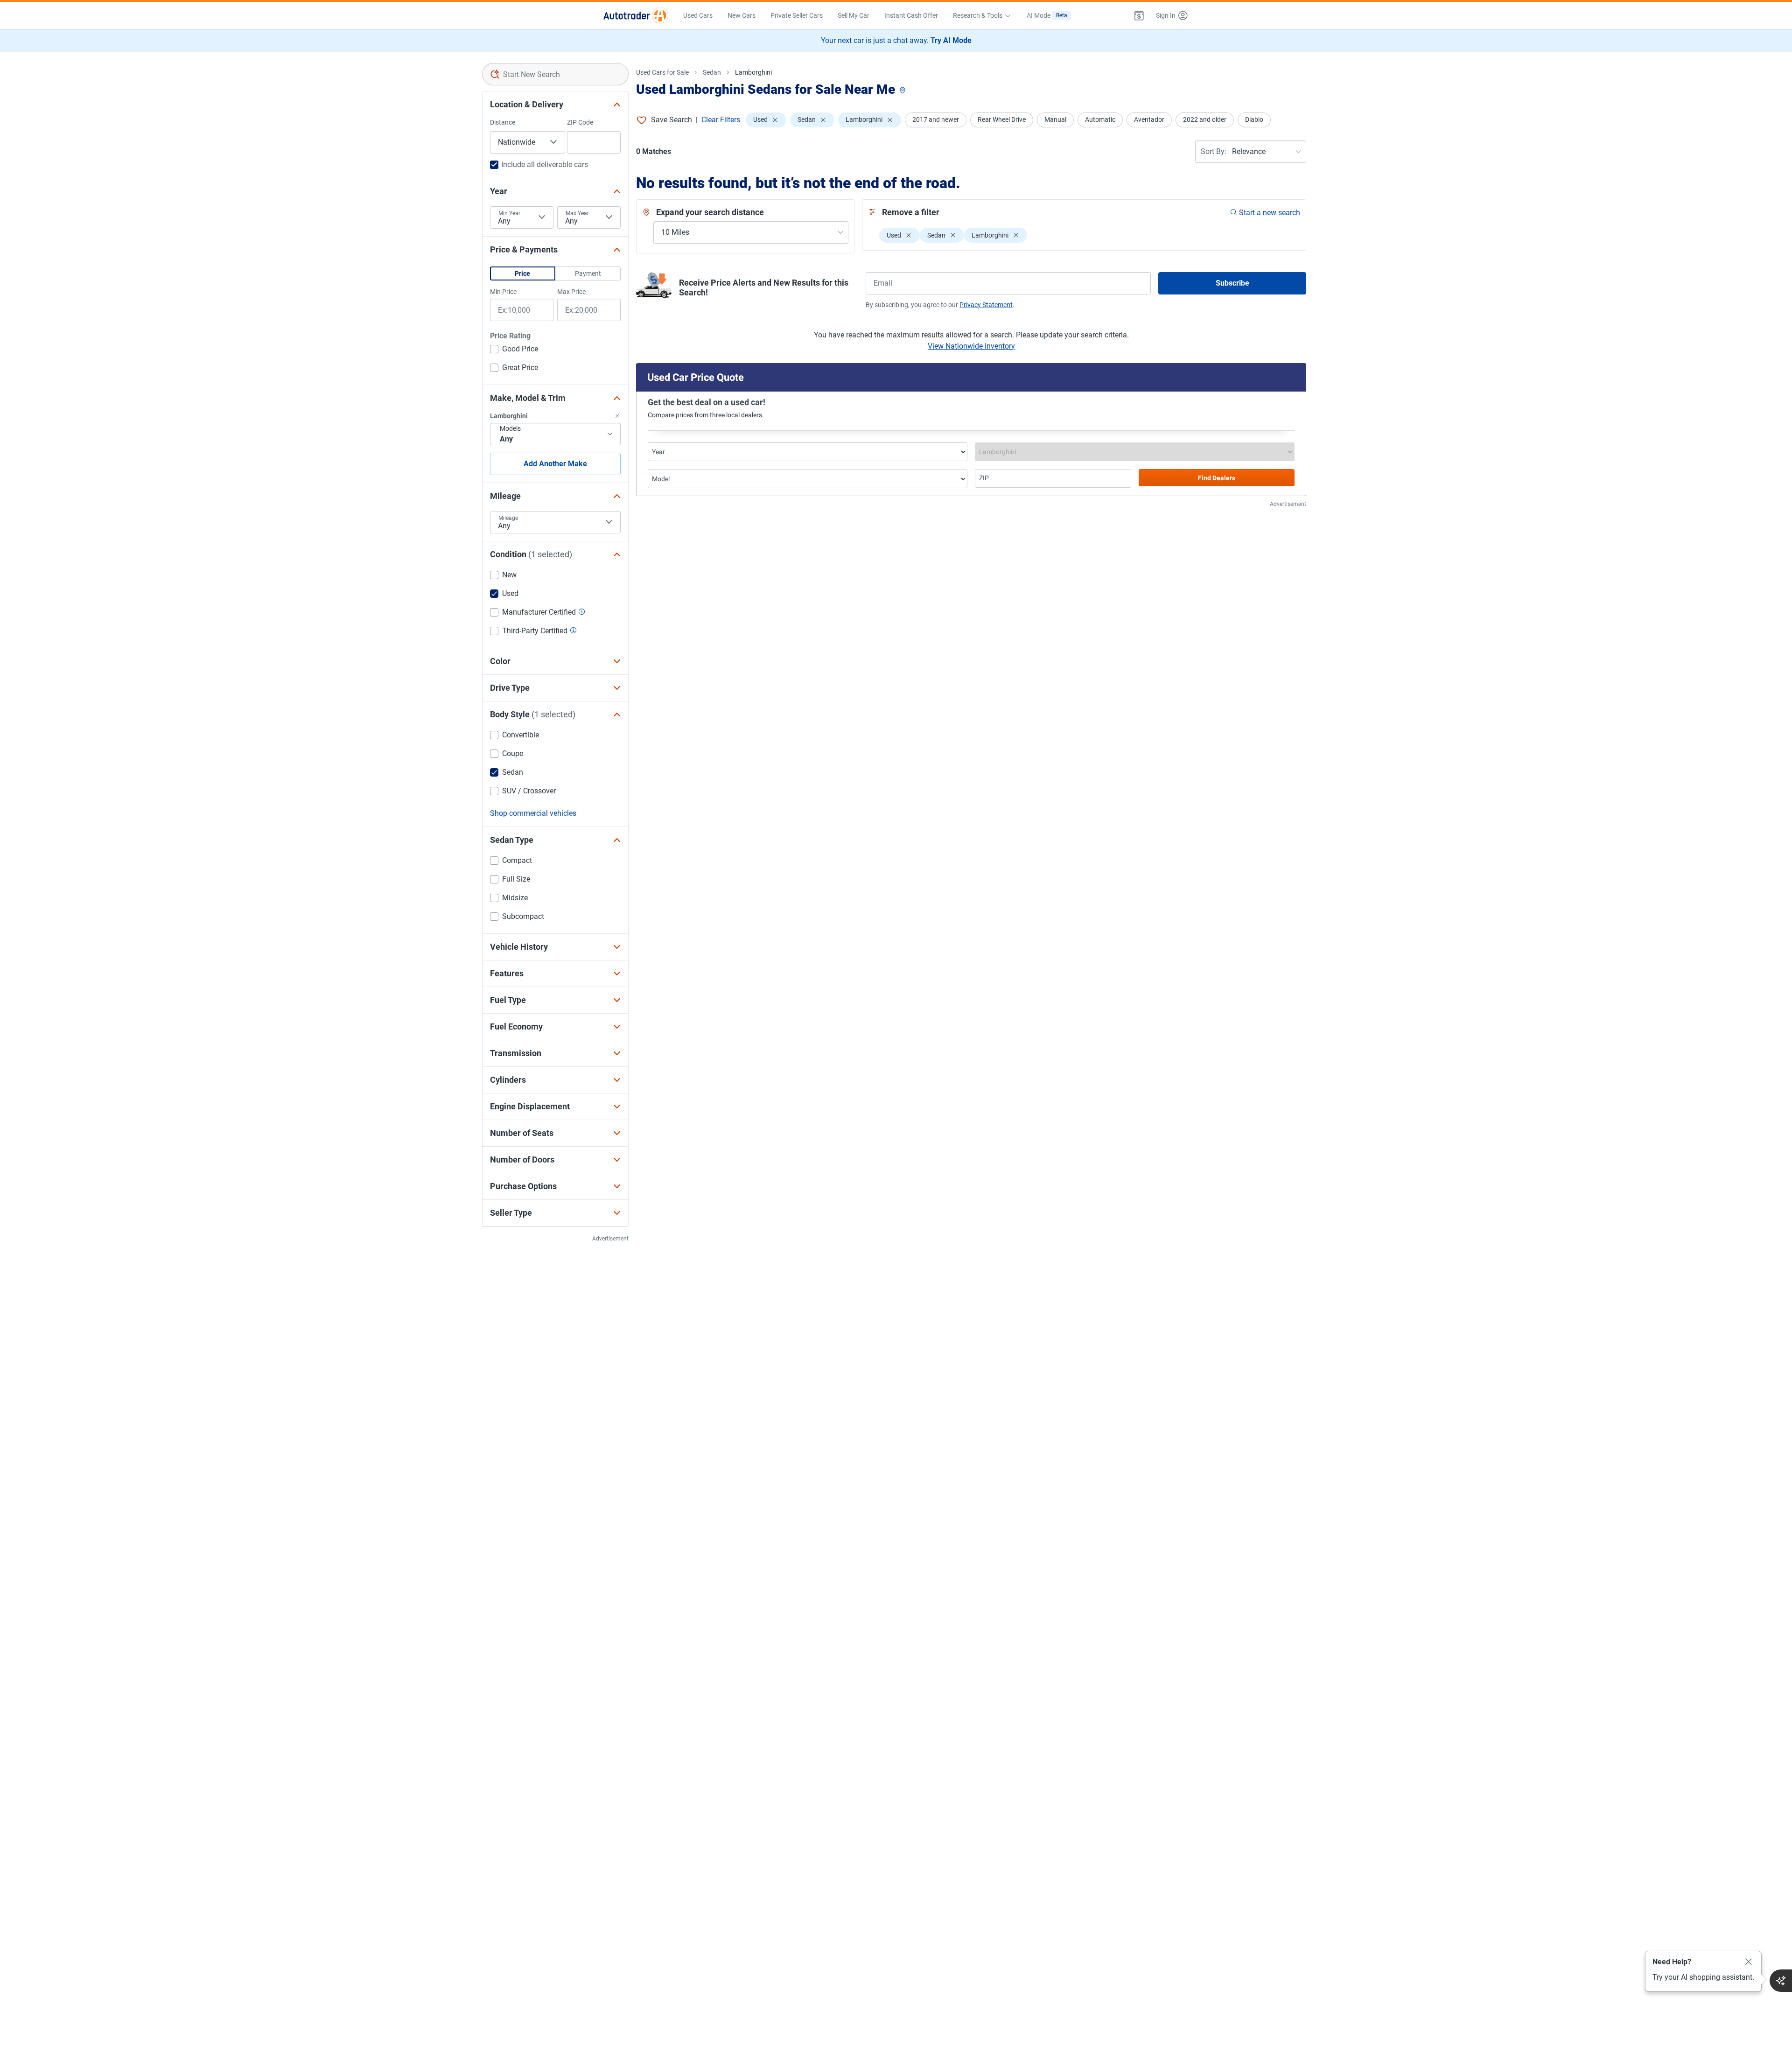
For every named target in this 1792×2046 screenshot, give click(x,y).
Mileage (508, 518)
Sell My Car (854, 15)
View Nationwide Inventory (971, 346)
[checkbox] (514, 350)
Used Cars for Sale (662, 72)
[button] (1139, 15)
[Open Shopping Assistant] (1781, 1981)
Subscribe (1232, 283)
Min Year (509, 213)
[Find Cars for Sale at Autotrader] (636, 15)
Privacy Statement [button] (986, 305)
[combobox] (556, 74)
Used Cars (698, 15)
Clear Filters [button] (721, 120)
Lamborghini (753, 72)
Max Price (571, 292)
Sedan (712, 72)
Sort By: (1214, 151)
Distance (503, 122)
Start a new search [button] (1270, 213)
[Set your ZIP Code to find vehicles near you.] (903, 91)
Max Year (577, 213)
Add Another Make (555, 464)
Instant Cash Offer (911, 15)
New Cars (742, 15)
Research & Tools (978, 15)
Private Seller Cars (797, 15)
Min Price (503, 292)
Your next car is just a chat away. (896, 40)
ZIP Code (580, 122)
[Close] (1749, 1962)
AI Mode (1047, 15)
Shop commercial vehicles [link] (533, 813)
